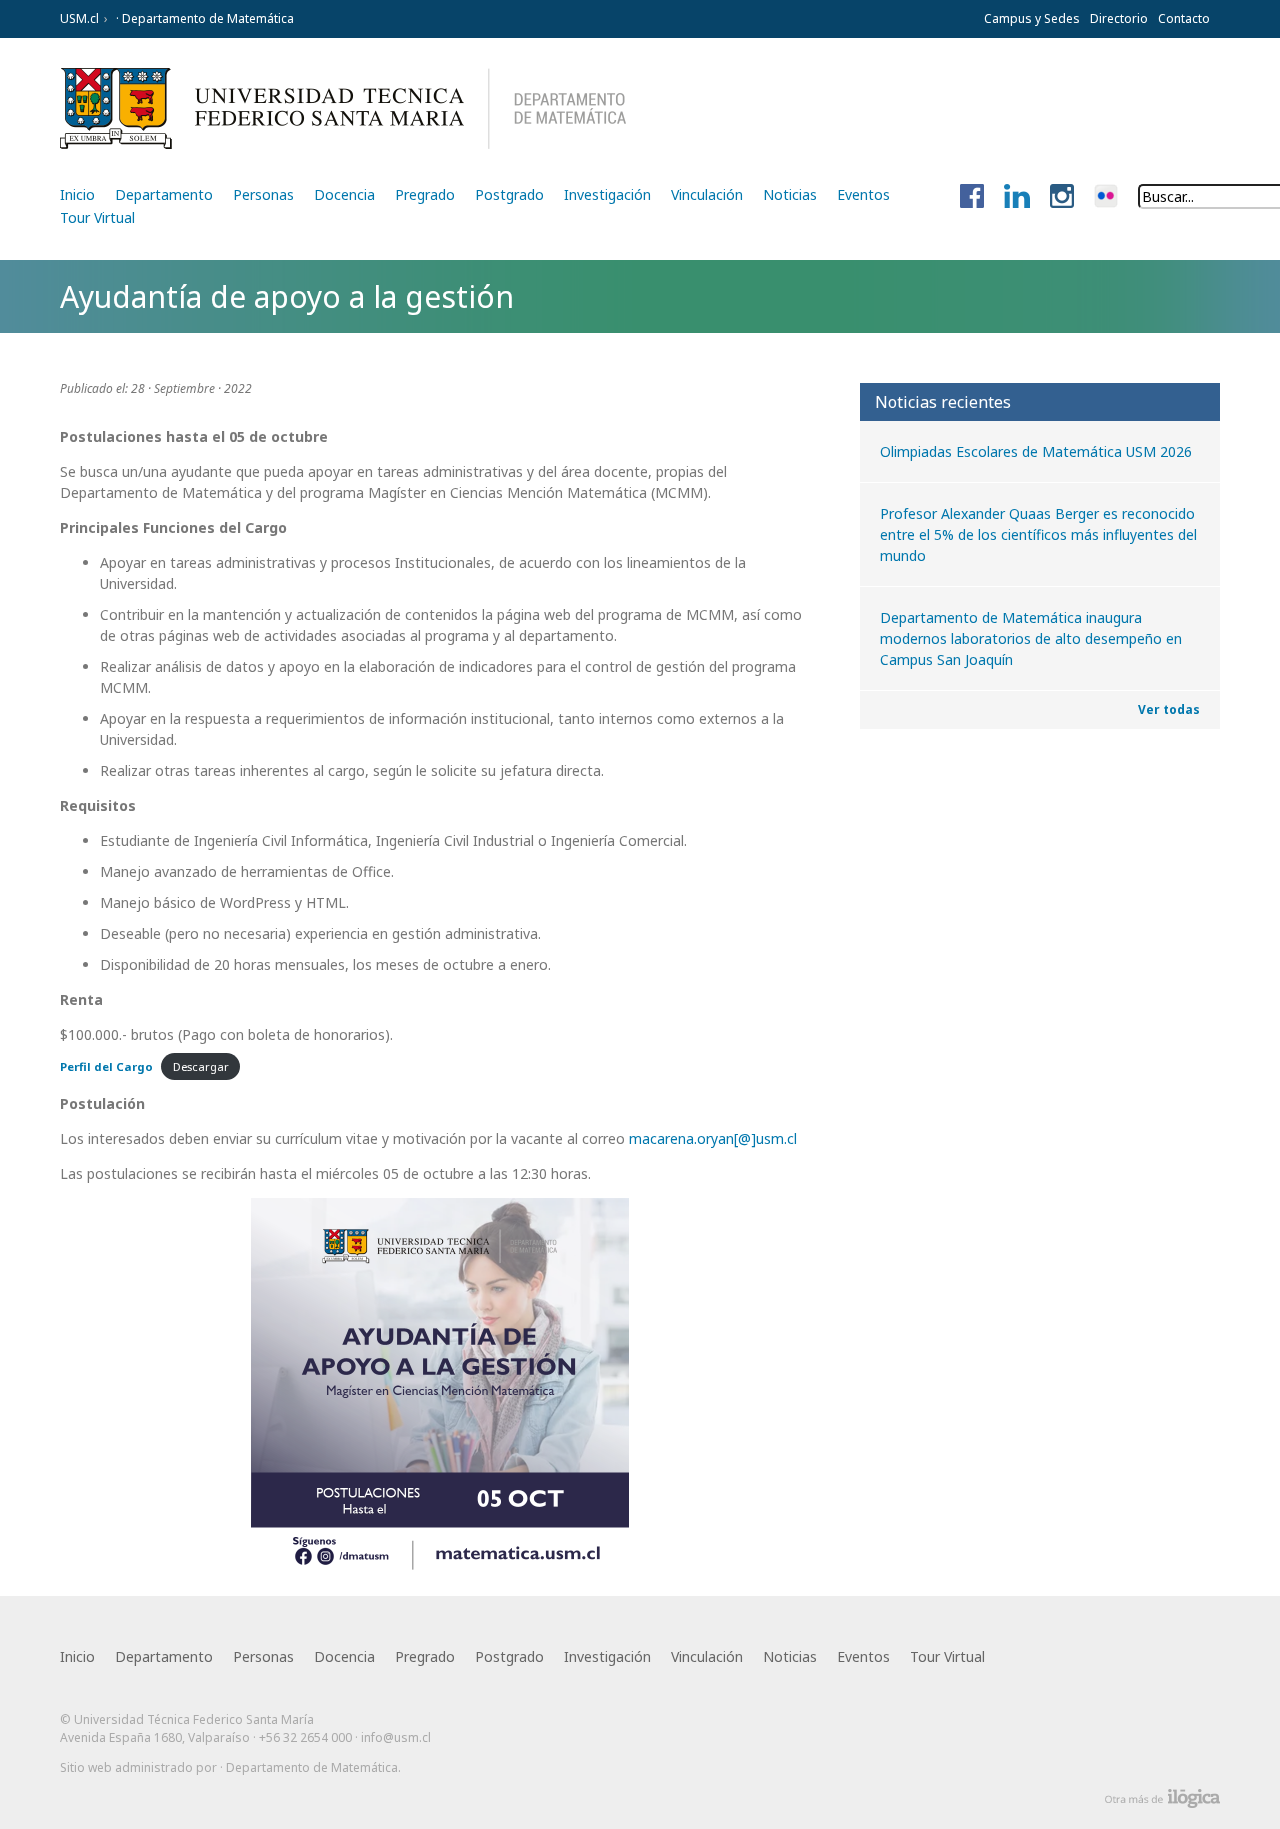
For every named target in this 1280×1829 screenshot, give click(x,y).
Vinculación (707, 194)
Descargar (201, 1066)
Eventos (863, 194)
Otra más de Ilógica (1162, 1799)
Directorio (1119, 18)
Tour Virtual (97, 217)
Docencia (344, 194)
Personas (263, 194)
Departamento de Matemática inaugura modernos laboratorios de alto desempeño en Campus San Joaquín (1031, 638)
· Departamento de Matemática (203, 18)
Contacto (1184, 18)
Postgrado (509, 194)
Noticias (790, 194)
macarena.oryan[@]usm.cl (713, 1138)
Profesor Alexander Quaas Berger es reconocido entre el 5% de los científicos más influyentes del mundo (1038, 534)
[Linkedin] (1017, 197)
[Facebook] (972, 197)
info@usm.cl (396, 1737)
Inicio (77, 194)
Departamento (164, 194)
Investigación (607, 194)
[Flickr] (1106, 197)
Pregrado (425, 194)
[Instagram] (1062, 197)
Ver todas (1169, 709)
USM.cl (79, 18)
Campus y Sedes (1032, 18)
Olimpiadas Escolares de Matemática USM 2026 (1036, 451)
